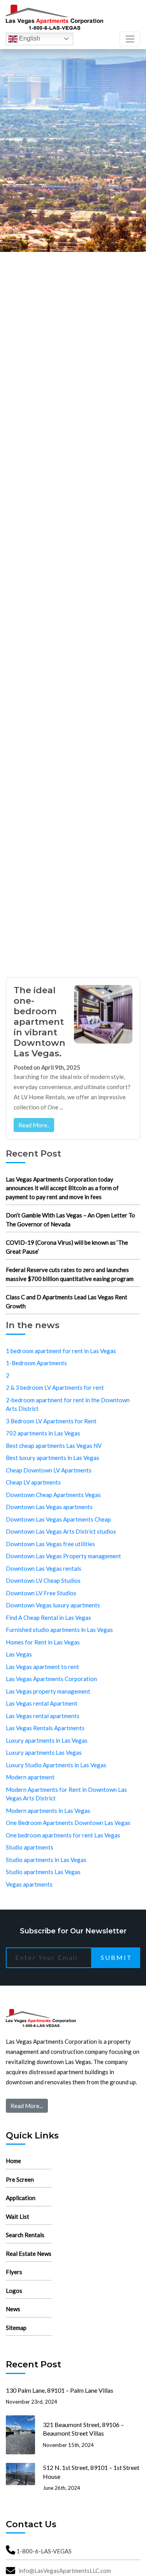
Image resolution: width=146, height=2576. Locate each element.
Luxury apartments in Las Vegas (47, 1740)
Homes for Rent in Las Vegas (43, 1642)
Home (13, 2161)
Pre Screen (20, 2179)
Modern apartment (30, 1777)
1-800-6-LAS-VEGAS (44, 2551)
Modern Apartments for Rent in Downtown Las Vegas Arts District (66, 1794)
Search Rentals (25, 2235)
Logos (14, 2291)
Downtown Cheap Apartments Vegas (53, 1495)
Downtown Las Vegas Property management (63, 1556)
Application (21, 2198)
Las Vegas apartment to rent (42, 1667)
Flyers (14, 2272)
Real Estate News (29, 2254)
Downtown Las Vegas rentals (44, 1568)
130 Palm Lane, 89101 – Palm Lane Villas (60, 2390)
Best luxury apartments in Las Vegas (53, 1458)
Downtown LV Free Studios (41, 1593)
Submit (117, 1957)
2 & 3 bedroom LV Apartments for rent (55, 1387)
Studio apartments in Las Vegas (46, 1860)
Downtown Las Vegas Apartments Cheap (58, 1519)
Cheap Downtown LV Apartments (49, 1470)
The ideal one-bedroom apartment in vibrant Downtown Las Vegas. (40, 1022)
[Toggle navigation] (130, 39)
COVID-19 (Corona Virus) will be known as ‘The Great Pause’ (67, 1247)
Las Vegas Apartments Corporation (51, 1679)
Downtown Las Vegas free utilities (50, 1544)
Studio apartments (30, 1847)
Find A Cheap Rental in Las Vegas (48, 1618)
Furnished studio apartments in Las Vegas (59, 1630)
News (13, 2309)
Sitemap (16, 2328)
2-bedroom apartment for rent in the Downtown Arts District (68, 1404)
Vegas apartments (29, 1884)
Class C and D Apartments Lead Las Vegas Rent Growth (67, 1301)
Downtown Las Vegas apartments (49, 1507)
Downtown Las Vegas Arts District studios (61, 1531)
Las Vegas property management (48, 1691)
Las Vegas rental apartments (43, 1716)
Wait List (18, 2216)
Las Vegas (19, 1654)
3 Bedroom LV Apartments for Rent (51, 1421)
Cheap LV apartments (33, 1482)
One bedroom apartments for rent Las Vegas (63, 1835)
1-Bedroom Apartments (36, 1363)
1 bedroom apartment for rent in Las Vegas (61, 1351)
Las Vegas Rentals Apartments (45, 1728)
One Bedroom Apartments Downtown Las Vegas (68, 1823)
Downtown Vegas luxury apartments (53, 1605)
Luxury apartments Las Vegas (44, 1752)
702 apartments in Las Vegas (43, 1433)
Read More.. (34, 1125)
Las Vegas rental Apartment (42, 1703)
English (29, 38)
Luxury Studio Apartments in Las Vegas (56, 1765)
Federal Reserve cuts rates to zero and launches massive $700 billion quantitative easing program (70, 1274)
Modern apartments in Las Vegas (48, 1811)
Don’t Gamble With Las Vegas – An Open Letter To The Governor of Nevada (70, 1220)
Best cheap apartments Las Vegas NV (54, 1446)
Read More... (27, 2106)
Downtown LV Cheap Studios (43, 1580)
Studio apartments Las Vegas (43, 1872)
